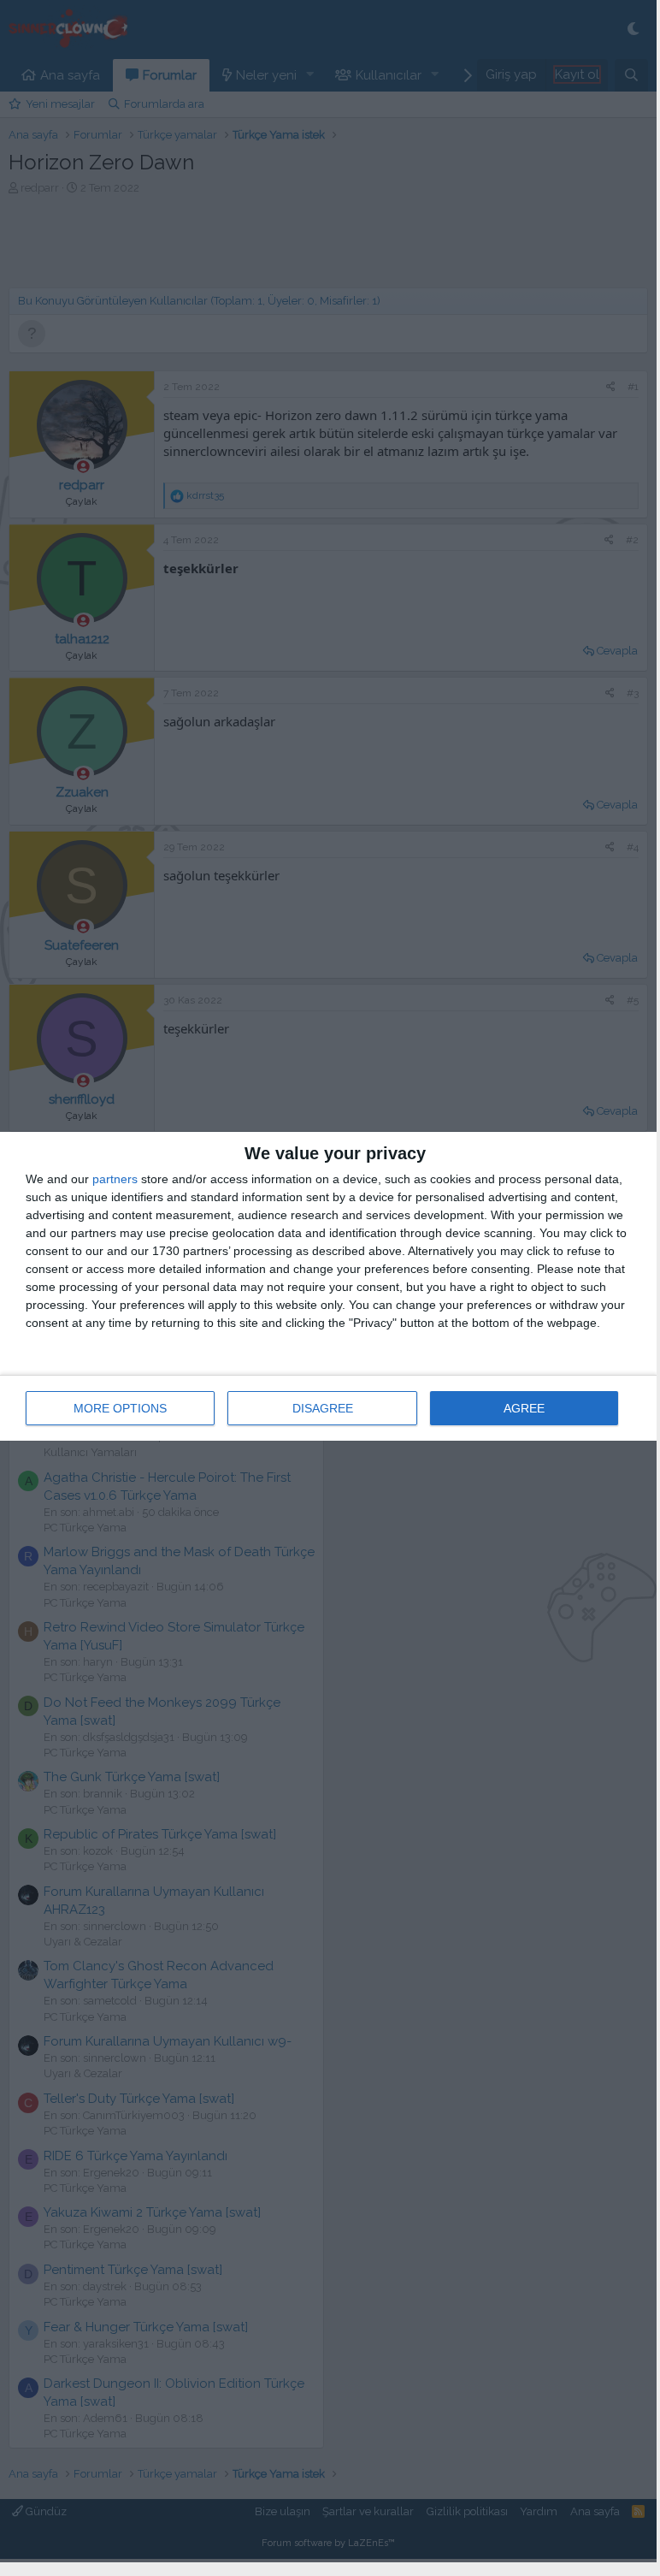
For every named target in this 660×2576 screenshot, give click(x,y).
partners (115, 1179)
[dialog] (328, 1286)
